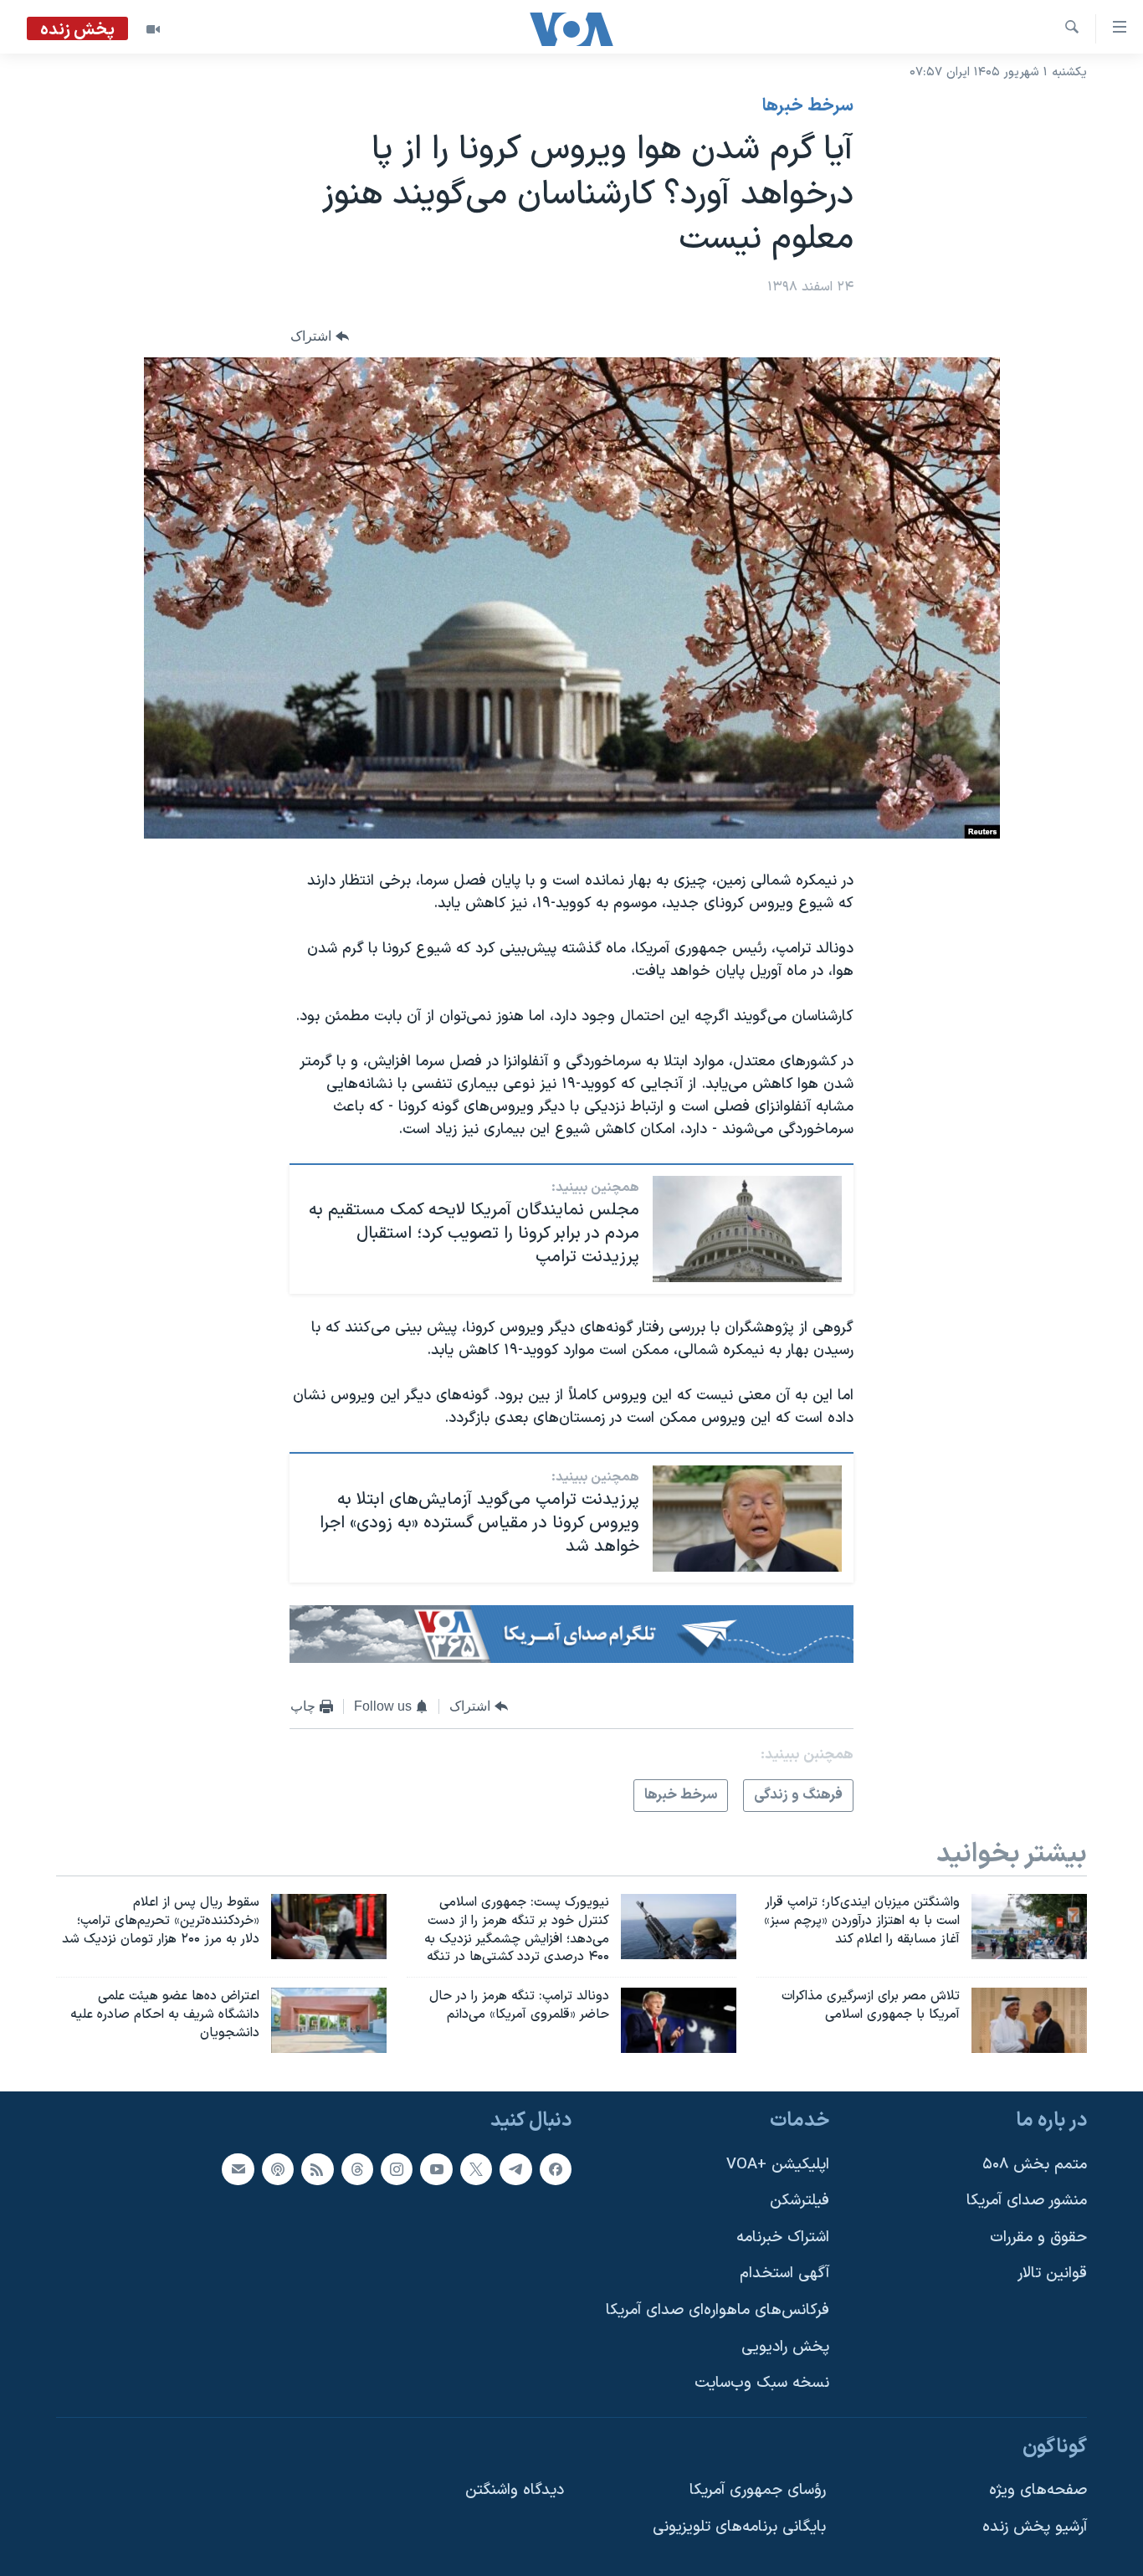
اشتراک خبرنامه (783, 2237)
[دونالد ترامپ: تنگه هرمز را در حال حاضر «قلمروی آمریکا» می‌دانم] (679, 2020)
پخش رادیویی (785, 2347)
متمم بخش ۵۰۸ (1035, 2164)
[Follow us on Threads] (357, 2168)
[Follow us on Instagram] (397, 2168)
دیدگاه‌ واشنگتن (515, 2490)
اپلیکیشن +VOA (778, 2164)
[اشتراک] (238, 2168)
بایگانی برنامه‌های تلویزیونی (739, 2527)
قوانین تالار (1052, 2273)
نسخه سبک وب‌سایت (762, 2383)
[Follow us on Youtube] (436, 2168)
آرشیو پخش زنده (1035, 2527)
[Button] (320, 336)
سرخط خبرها (808, 106)
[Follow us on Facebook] (556, 2168)
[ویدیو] (153, 29)
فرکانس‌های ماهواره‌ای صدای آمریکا (718, 2310)
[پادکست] (278, 2168)
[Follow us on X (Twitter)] (476, 2168)
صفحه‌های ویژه (1038, 2490)
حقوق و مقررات (1038, 2237)
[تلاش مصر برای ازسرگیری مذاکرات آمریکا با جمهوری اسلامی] (1029, 2020)
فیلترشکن (800, 2201)
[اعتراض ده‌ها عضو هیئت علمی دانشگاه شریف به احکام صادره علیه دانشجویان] (329, 2020)
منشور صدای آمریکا (1027, 2201)
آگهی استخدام (784, 2273)
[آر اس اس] (317, 2168)
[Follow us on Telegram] (515, 2168)
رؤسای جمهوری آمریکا (758, 2490)
